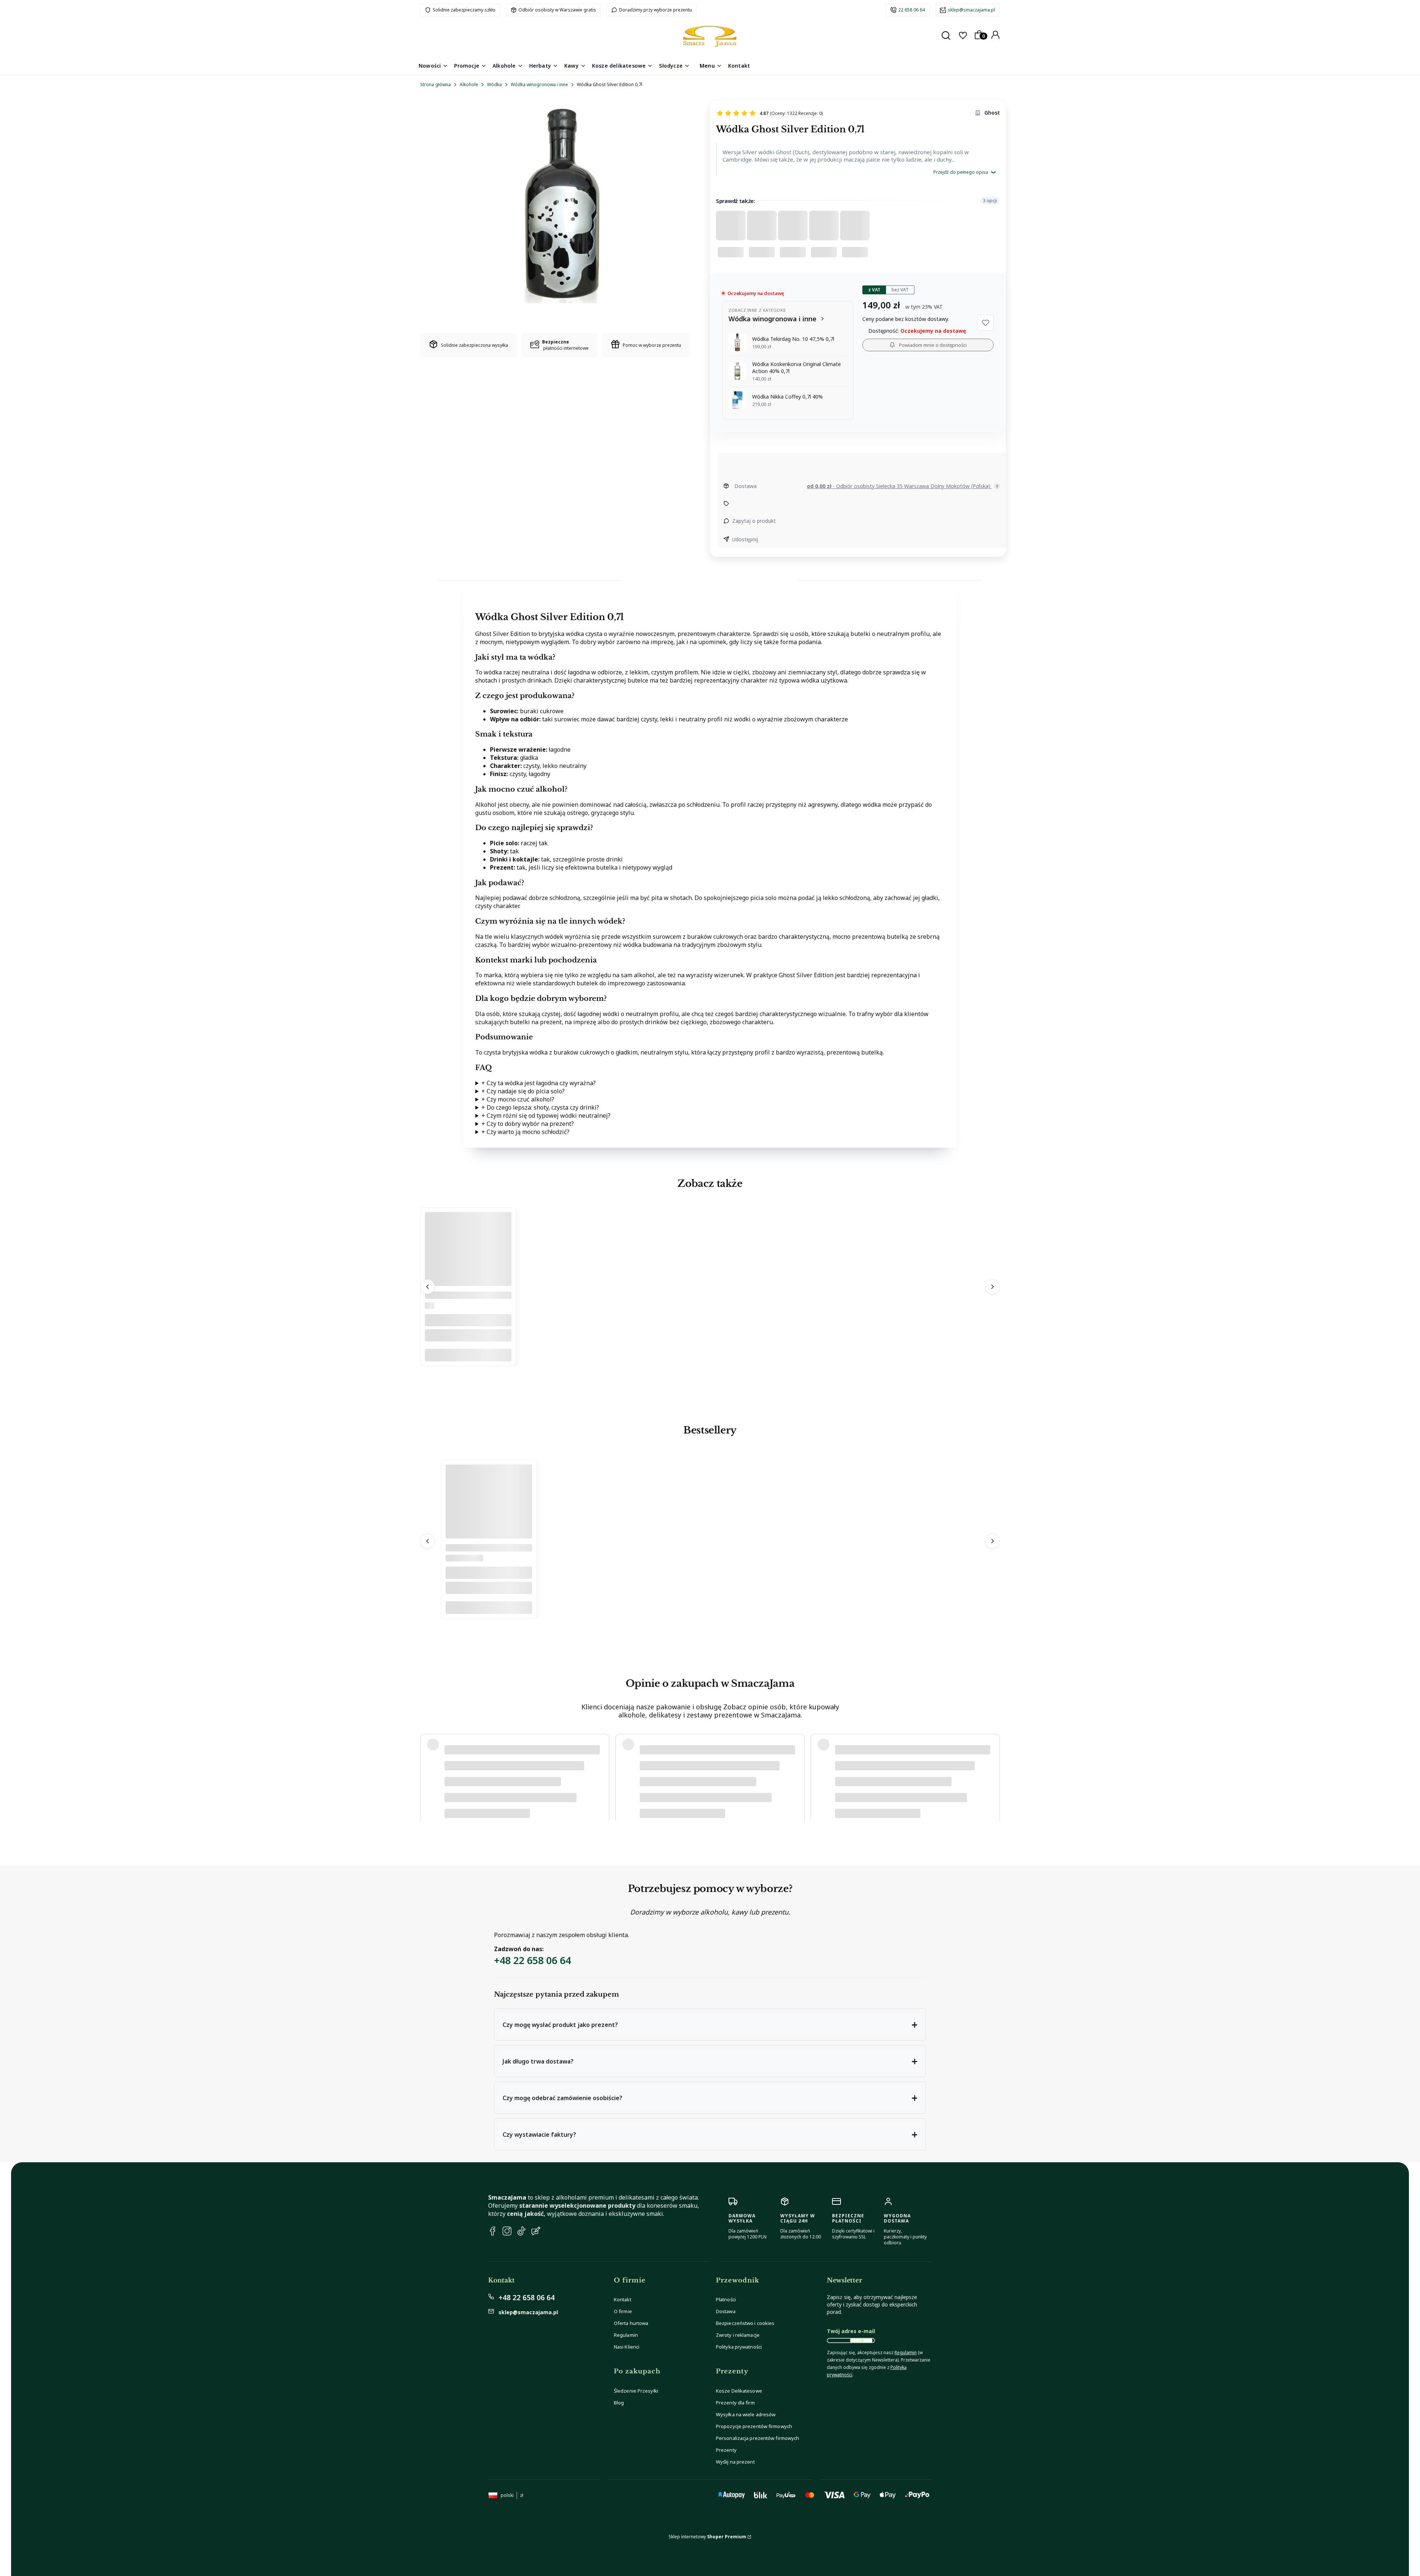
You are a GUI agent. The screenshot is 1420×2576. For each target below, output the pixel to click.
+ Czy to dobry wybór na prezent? (528, 1124)
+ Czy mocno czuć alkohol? (518, 1099)
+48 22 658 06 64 (532, 1960)
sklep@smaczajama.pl (971, 10)
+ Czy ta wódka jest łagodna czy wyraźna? (539, 1083)
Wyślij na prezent (735, 2462)
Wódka (494, 84)
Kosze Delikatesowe (739, 2391)
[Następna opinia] (993, 1770)
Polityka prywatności (739, 2347)
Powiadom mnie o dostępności (933, 345)
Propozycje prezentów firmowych (754, 2426)
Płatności (726, 2299)
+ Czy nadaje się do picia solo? (523, 1091)
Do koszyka (468, 1355)
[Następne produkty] (993, 1287)
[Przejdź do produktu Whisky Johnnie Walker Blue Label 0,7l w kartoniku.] (489, 1537)
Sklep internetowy (707, 2537)
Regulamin (626, 2335)
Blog (619, 2403)
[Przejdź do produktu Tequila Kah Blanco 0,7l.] (468, 1284)
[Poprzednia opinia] (427, 1770)
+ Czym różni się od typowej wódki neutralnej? (546, 1116)
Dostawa (726, 2311)
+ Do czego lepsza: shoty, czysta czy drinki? (540, 1107)
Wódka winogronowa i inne (539, 84)
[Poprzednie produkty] (427, 1287)
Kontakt (623, 2299)
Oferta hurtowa (631, 2323)
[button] (985, 323)
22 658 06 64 (912, 10)
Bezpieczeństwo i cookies (745, 2323)
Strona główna (435, 84)
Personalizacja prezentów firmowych (758, 2438)
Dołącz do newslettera (861, 2340)
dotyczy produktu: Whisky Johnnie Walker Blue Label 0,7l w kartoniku (516, 1792)
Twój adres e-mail (851, 2331)
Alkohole (469, 84)
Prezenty (726, 2450)
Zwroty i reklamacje (738, 2335)
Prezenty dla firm (735, 2403)
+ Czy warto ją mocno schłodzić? (525, 1132)
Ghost (992, 113)
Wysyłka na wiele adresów (746, 2414)
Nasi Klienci (627, 2347)
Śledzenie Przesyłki (636, 2391)
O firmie (623, 2311)
